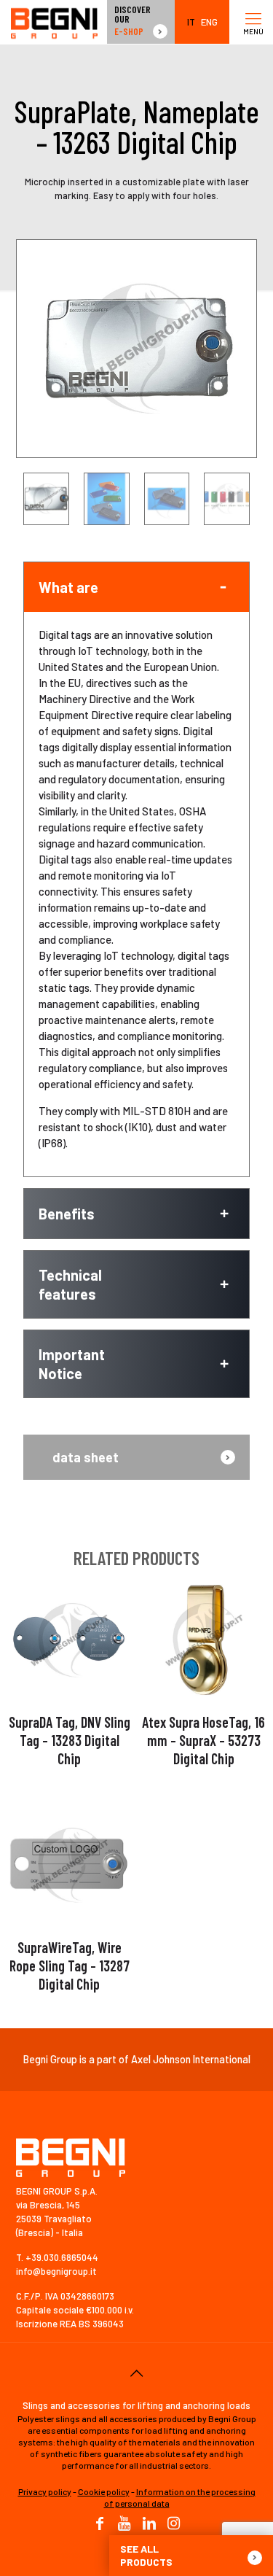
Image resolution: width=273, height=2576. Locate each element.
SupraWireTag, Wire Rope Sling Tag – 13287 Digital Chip (70, 1966)
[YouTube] (124, 2524)
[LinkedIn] (149, 2524)
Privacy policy (45, 2491)
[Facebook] (100, 2524)
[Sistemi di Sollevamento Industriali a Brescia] (54, 22)
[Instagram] (174, 2524)
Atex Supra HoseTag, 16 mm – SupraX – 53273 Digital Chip (203, 1740)
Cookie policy (104, 2491)
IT (191, 22)
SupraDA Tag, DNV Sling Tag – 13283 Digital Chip (70, 1740)
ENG (209, 22)
